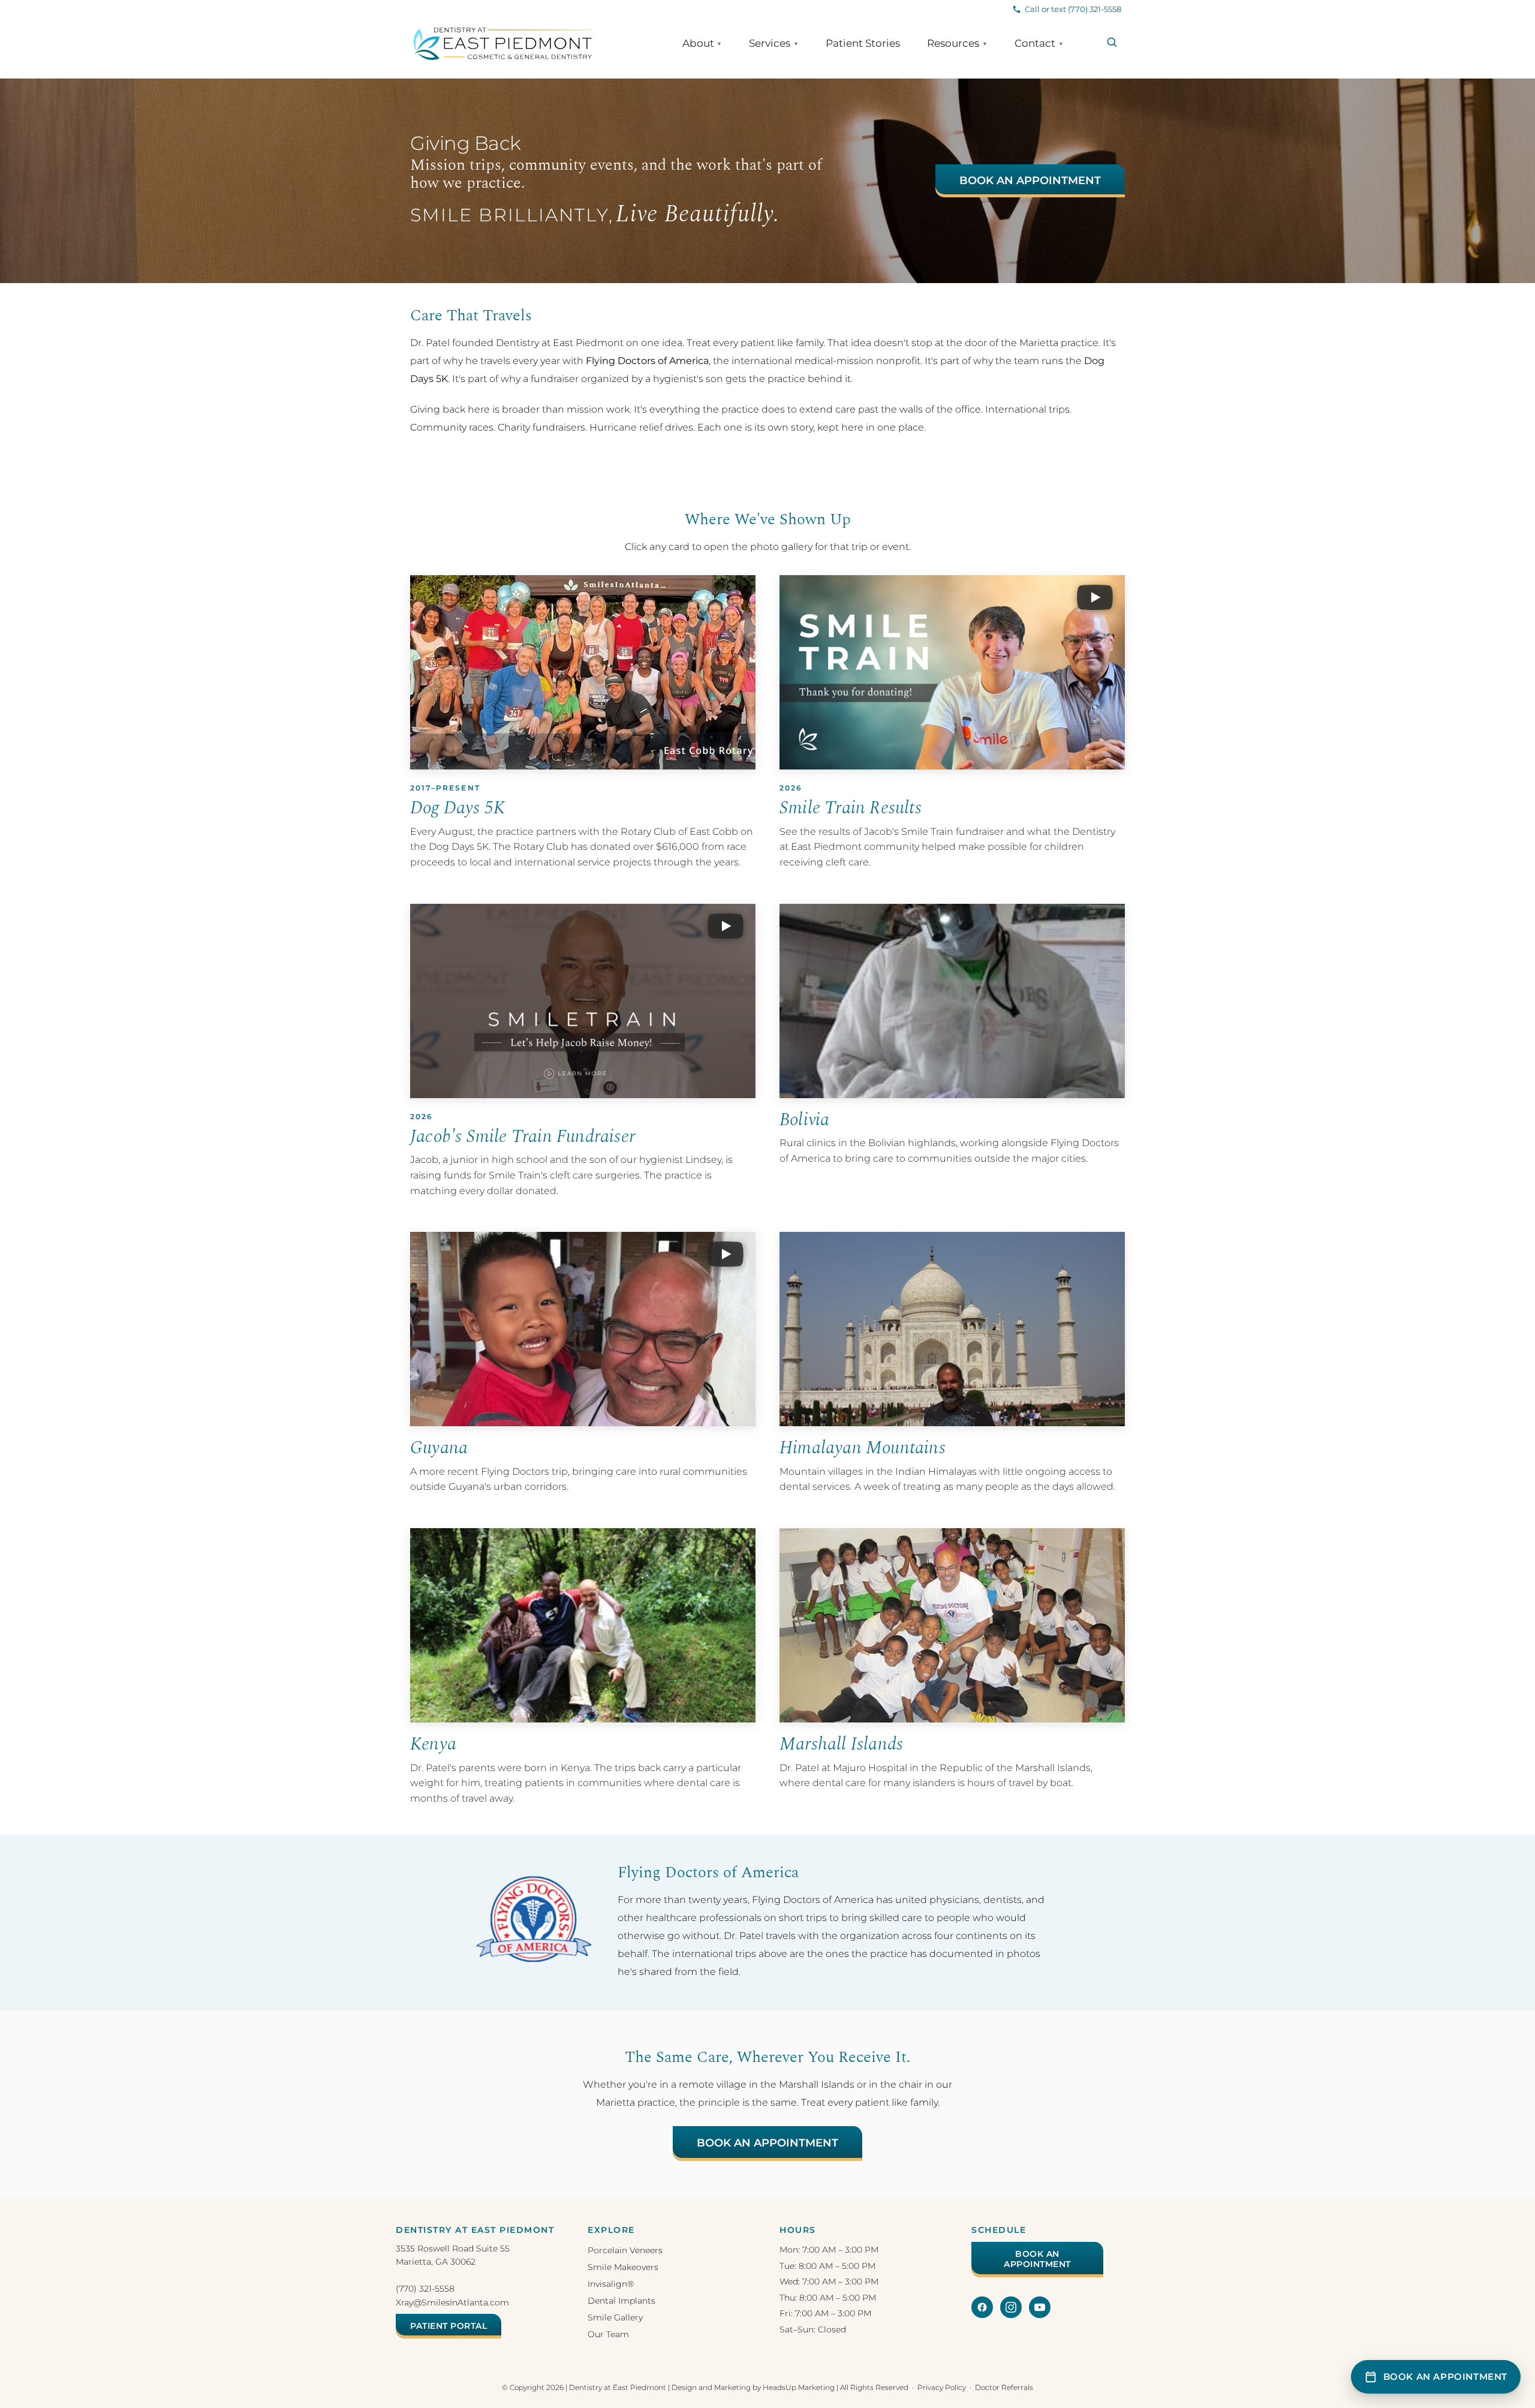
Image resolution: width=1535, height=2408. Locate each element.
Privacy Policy (942, 2387)
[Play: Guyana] (583, 1329)
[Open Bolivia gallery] (952, 1001)
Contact (1039, 43)
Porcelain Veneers (625, 2250)
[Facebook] (982, 2307)
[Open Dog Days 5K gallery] (583, 672)
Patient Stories (863, 43)
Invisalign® (611, 2284)
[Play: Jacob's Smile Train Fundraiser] (583, 1001)
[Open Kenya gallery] (583, 1625)
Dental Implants (621, 2301)
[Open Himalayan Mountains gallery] (952, 1329)
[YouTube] (1040, 2307)
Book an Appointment (1030, 181)
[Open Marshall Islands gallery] (952, 1625)
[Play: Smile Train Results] (952, 672)
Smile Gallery (615, 2317)
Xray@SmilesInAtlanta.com (452, 2302)
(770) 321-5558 (425, 2289)
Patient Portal (449, 2326)
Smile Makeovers (623, 2267)
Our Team (608, 2334)
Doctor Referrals (1004, 2387)
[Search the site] (1112, 42)
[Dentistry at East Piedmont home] (503, 44)
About (702, 43)
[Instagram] (1011, 2307)
